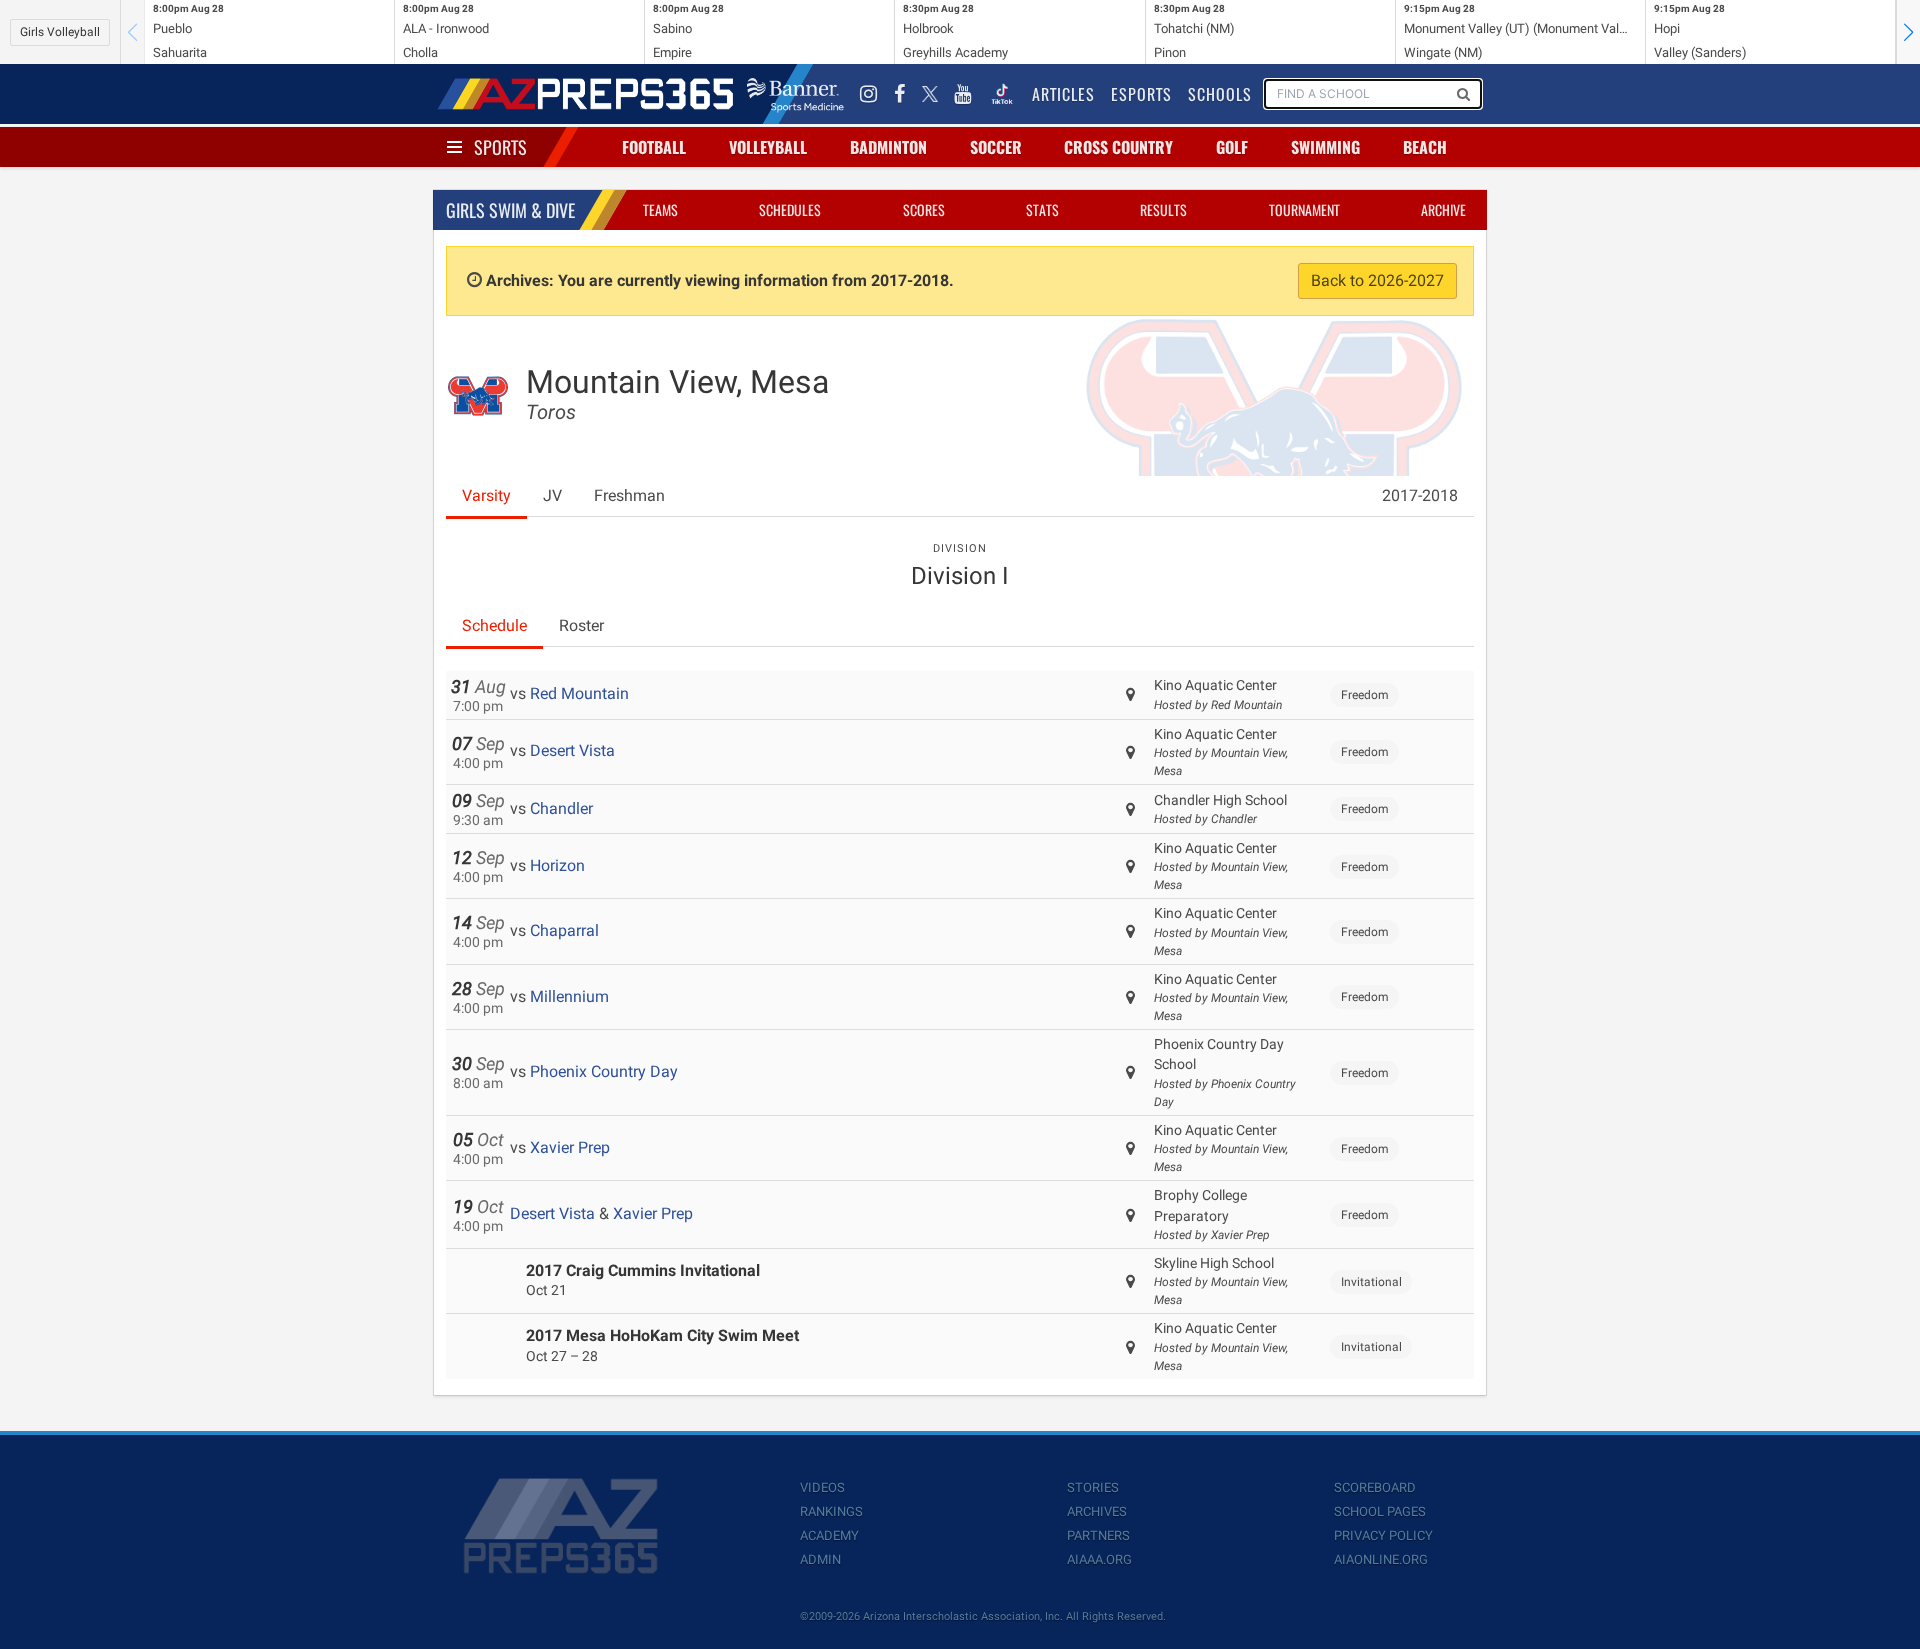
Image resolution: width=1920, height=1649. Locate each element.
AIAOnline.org (1381, 1559)
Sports (500, 147)
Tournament (1304, 209)
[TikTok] (1002, 94)
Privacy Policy (1383, 1535)
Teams (660, 209)
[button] (1908, 32)
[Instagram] (869, 94)
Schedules (790, 209)
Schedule (494, 625)
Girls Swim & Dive (510, 210)
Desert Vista (572, 750)
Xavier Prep (570, 1147)
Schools (1220, 94)
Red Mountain (579, 693)
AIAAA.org (1099, 1559)
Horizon (557, 865)
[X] (930, 94)
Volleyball (768, 147)
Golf (1232, 147)
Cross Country (1118, 147)
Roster (581, 625)
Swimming (1325, 147)
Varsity (486, 495)
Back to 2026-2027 (1377, 280)
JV (552, 495)
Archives (1097, 1511)
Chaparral (564, 930)
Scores (924, 209)
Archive (1443, 209)
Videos (822, 1487)
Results (1163, 209)
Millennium (569, 996)
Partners (1098, 1535)
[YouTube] (963, 94)
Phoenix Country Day (604, 1071)
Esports (1141, 94)
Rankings (831, 1511)
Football (654, 147)
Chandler (561, 808)
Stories (1093, 1487)
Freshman (629, 495)
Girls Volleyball (60, 32)
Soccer (996, 147)
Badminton (888, 147)
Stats (1042, 209)
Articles (1063, 94)
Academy (829, 1535)
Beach (1425, 147)
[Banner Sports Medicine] (795, 94)
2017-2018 (1420, 495)
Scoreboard (1375, 1487)
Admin (820, 1559)
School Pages (1380, 1511)
